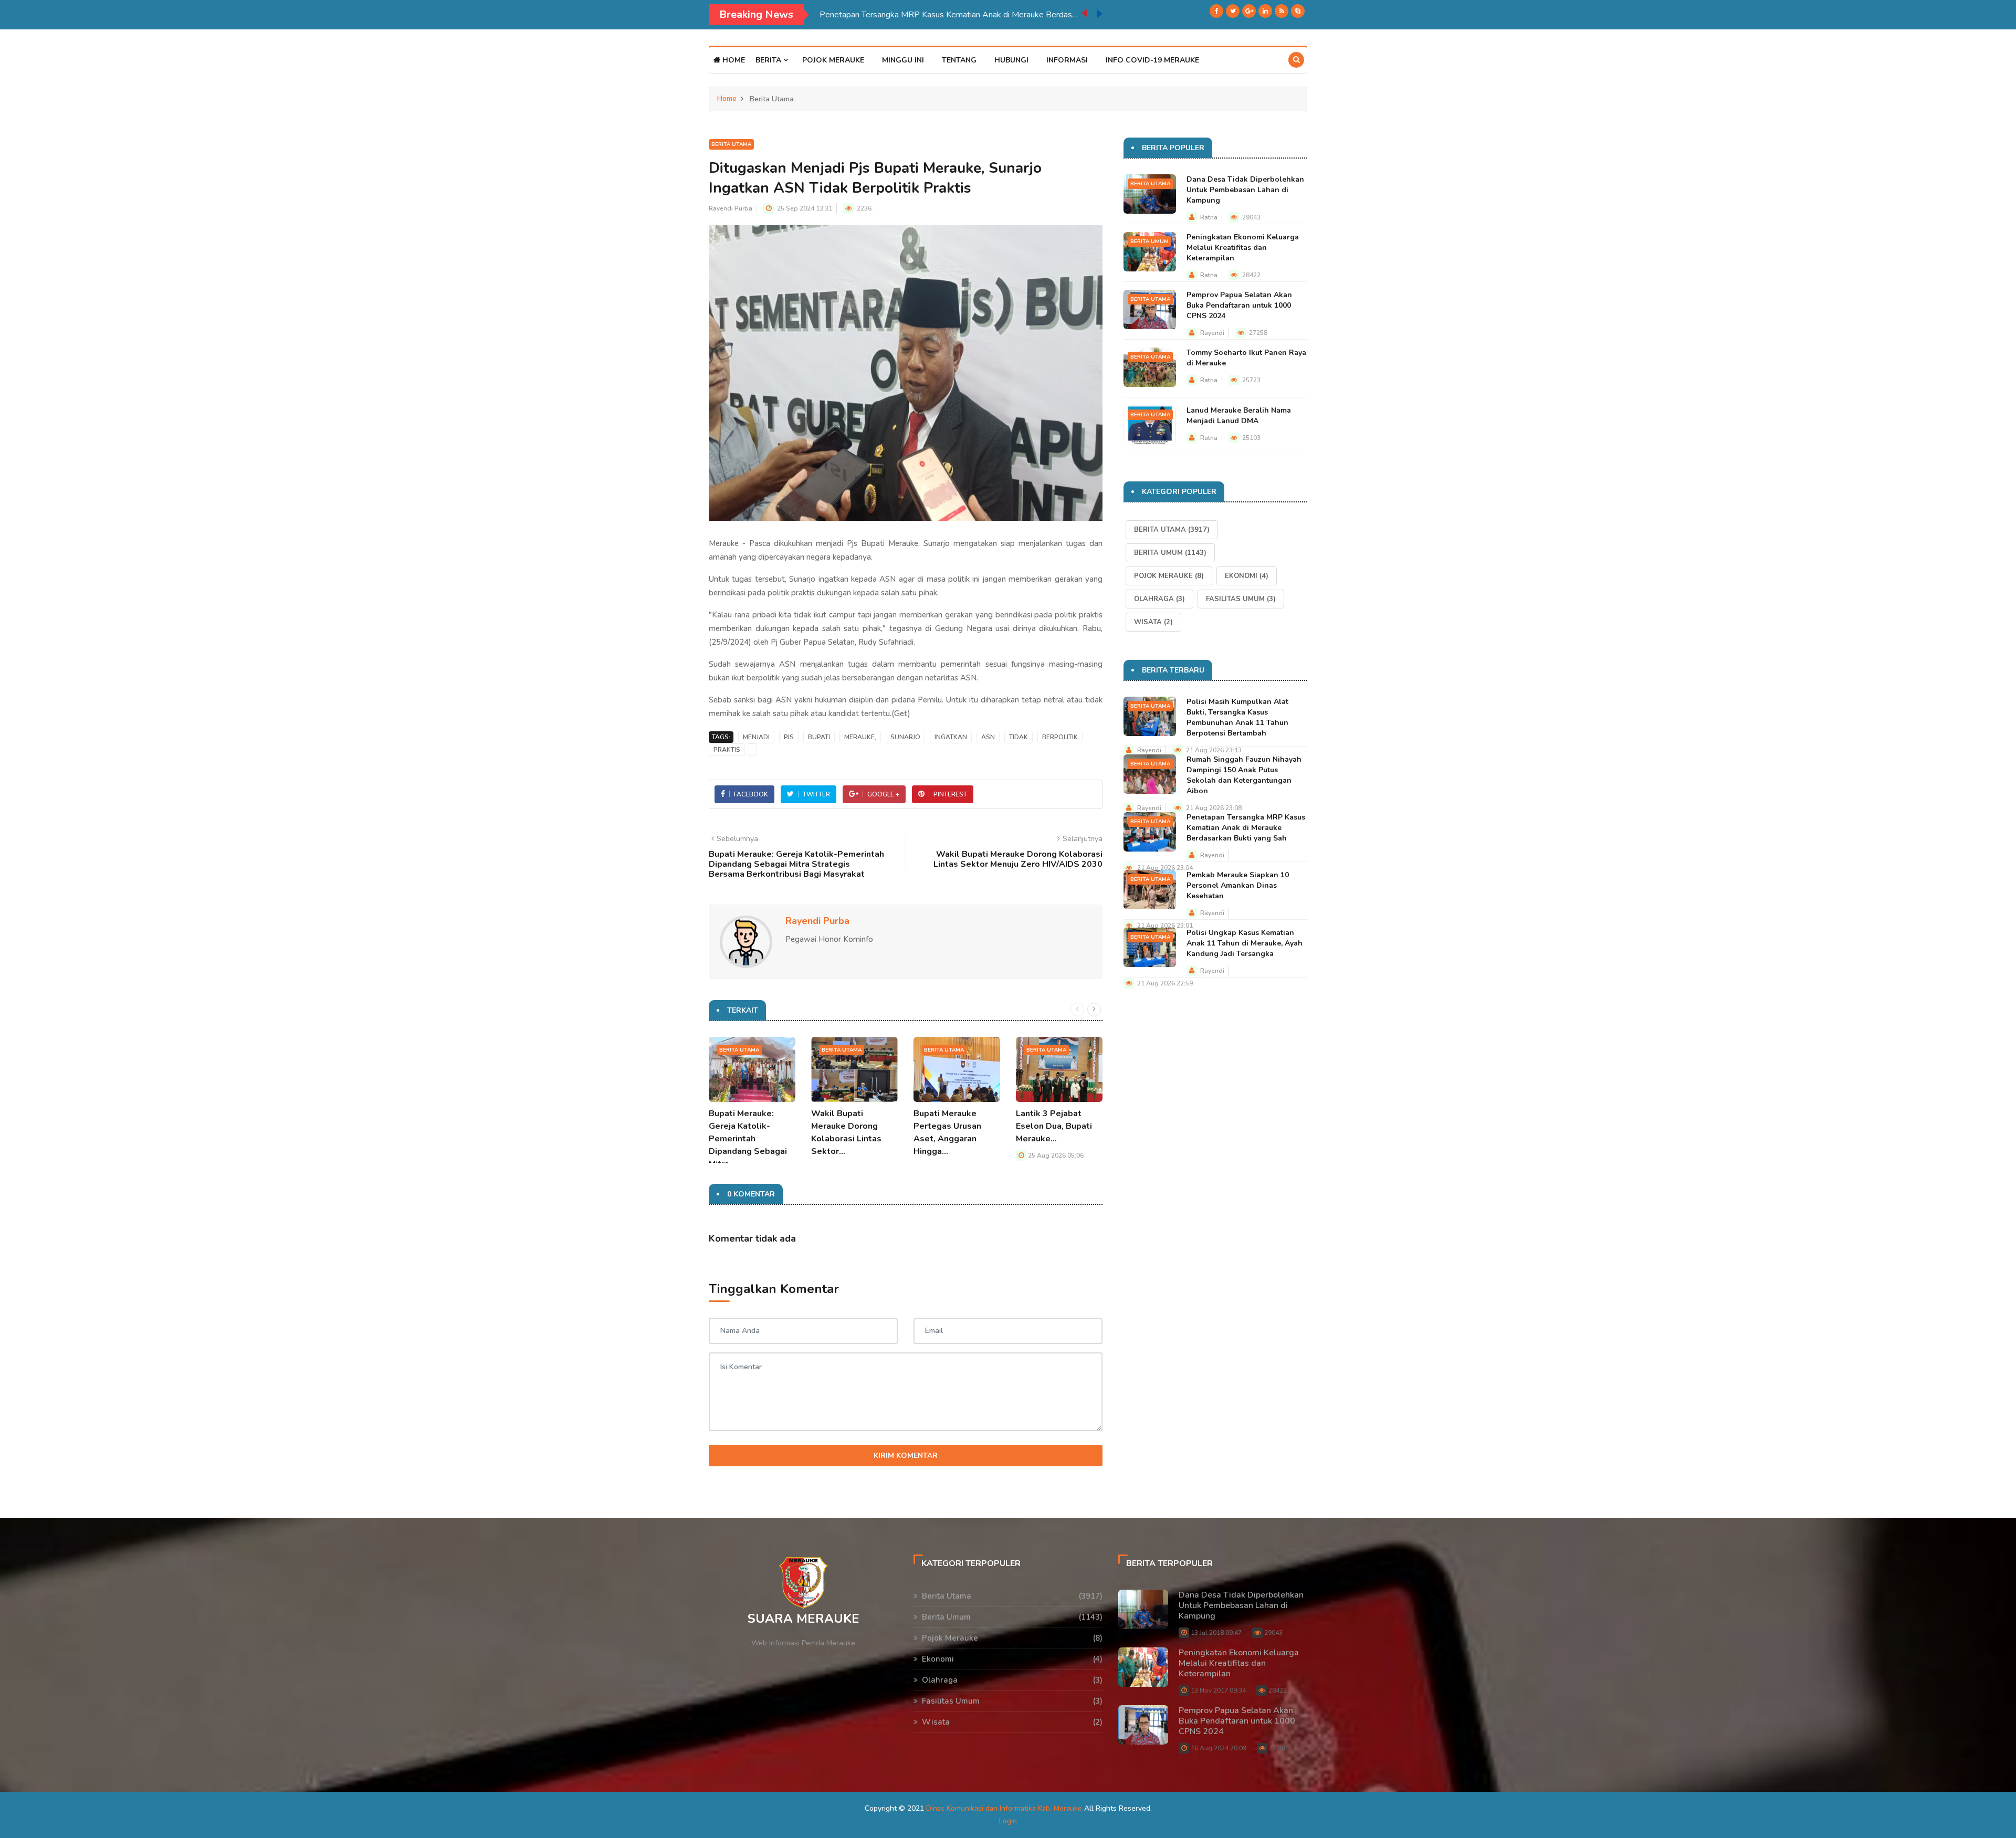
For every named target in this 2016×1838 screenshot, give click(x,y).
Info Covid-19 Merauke (1152, 60)
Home (733, 60)
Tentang (959, 60)
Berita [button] (769, 60)
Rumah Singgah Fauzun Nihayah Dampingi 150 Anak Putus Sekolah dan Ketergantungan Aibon (1244, 775)
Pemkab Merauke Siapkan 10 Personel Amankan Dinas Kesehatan (941, 15)
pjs (789, 737)
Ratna (1209, 217)
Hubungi (1011, 60)
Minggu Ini (903, 60)
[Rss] (1282, 11)
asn (988, 737)
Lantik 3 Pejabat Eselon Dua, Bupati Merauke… (1054, 1126)
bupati (819, 737)
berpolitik (1060, 737)
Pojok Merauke (833, 60)
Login (1008, 1821)
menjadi (756, 737)
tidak (1018, 737)
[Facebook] (1216, 11)
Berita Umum (1149, 241)
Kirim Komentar (906, 1456)
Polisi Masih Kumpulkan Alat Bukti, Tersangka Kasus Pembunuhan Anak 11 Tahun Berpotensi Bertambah (1237, 717)
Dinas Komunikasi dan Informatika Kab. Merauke (1004, 1808)
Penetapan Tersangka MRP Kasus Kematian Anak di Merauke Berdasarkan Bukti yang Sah (1246, 828)
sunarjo (905, 737)
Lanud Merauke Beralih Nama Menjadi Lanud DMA (1239, 416)
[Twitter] (1233, 11)
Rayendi (1212, 333)
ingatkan (951, 737)
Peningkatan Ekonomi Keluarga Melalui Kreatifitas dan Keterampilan (1243, 248)
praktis (727, 750)
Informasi (1067, 60)
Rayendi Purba (731, 208)
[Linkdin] (1265, 11)
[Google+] (1249, 11)
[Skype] (1298, 11)
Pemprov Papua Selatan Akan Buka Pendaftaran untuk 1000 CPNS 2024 (1239, 305)
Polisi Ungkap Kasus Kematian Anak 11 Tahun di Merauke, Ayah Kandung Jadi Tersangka (1245, 943)
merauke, (860, 737)
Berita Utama (731, 144)
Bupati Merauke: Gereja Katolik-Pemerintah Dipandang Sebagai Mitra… (748, 1139)
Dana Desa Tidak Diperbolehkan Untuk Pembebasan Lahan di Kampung (1245, 190)
